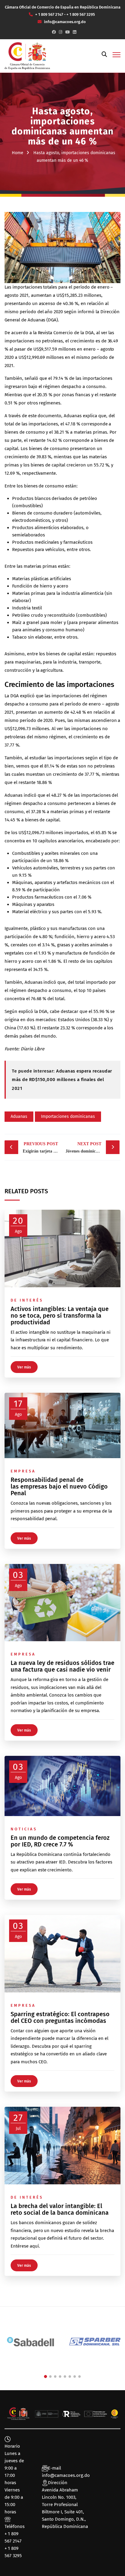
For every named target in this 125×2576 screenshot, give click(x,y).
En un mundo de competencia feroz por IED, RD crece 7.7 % (60, 1841)
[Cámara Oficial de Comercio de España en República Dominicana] (27, 56)
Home (18, 153)
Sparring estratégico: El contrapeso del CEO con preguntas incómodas (60, 2017)
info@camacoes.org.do (66, 2475)
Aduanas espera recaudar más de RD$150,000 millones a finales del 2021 (62, 1080)
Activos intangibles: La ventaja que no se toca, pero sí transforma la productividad (60, 1316)
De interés (27, 1300)
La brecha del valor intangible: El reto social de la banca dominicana (60, 2209)
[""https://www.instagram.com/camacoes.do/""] (61, 32)
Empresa (23, 1471)
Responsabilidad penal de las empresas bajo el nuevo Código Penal (59, 1486)
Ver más (24, 1367)
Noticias (24, 1829)
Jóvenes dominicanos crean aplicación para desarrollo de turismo (93, 1148)
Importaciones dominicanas (68, 1116)
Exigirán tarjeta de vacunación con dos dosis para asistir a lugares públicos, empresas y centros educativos (42, 1148)
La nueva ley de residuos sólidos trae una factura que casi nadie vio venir (62, 1666)
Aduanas (19, 1116)
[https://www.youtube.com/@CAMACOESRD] (68, 32)
